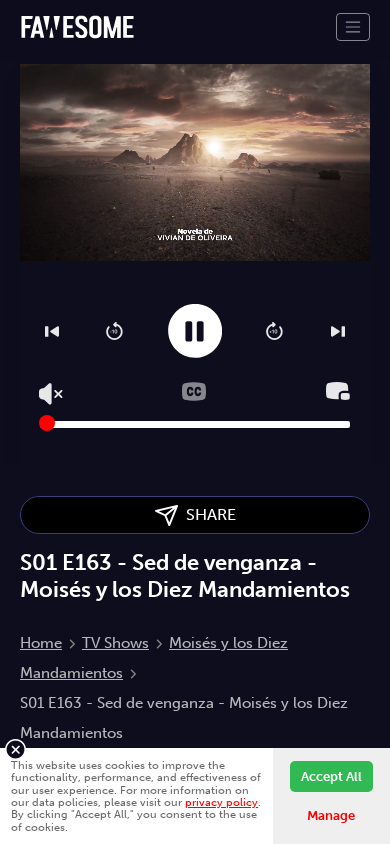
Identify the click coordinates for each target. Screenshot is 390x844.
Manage (331, 815)
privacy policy (221, 802)
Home (41, 643)
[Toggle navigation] (353, 27)
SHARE (207, 514)
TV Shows (115, 643)
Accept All (331, 776)
